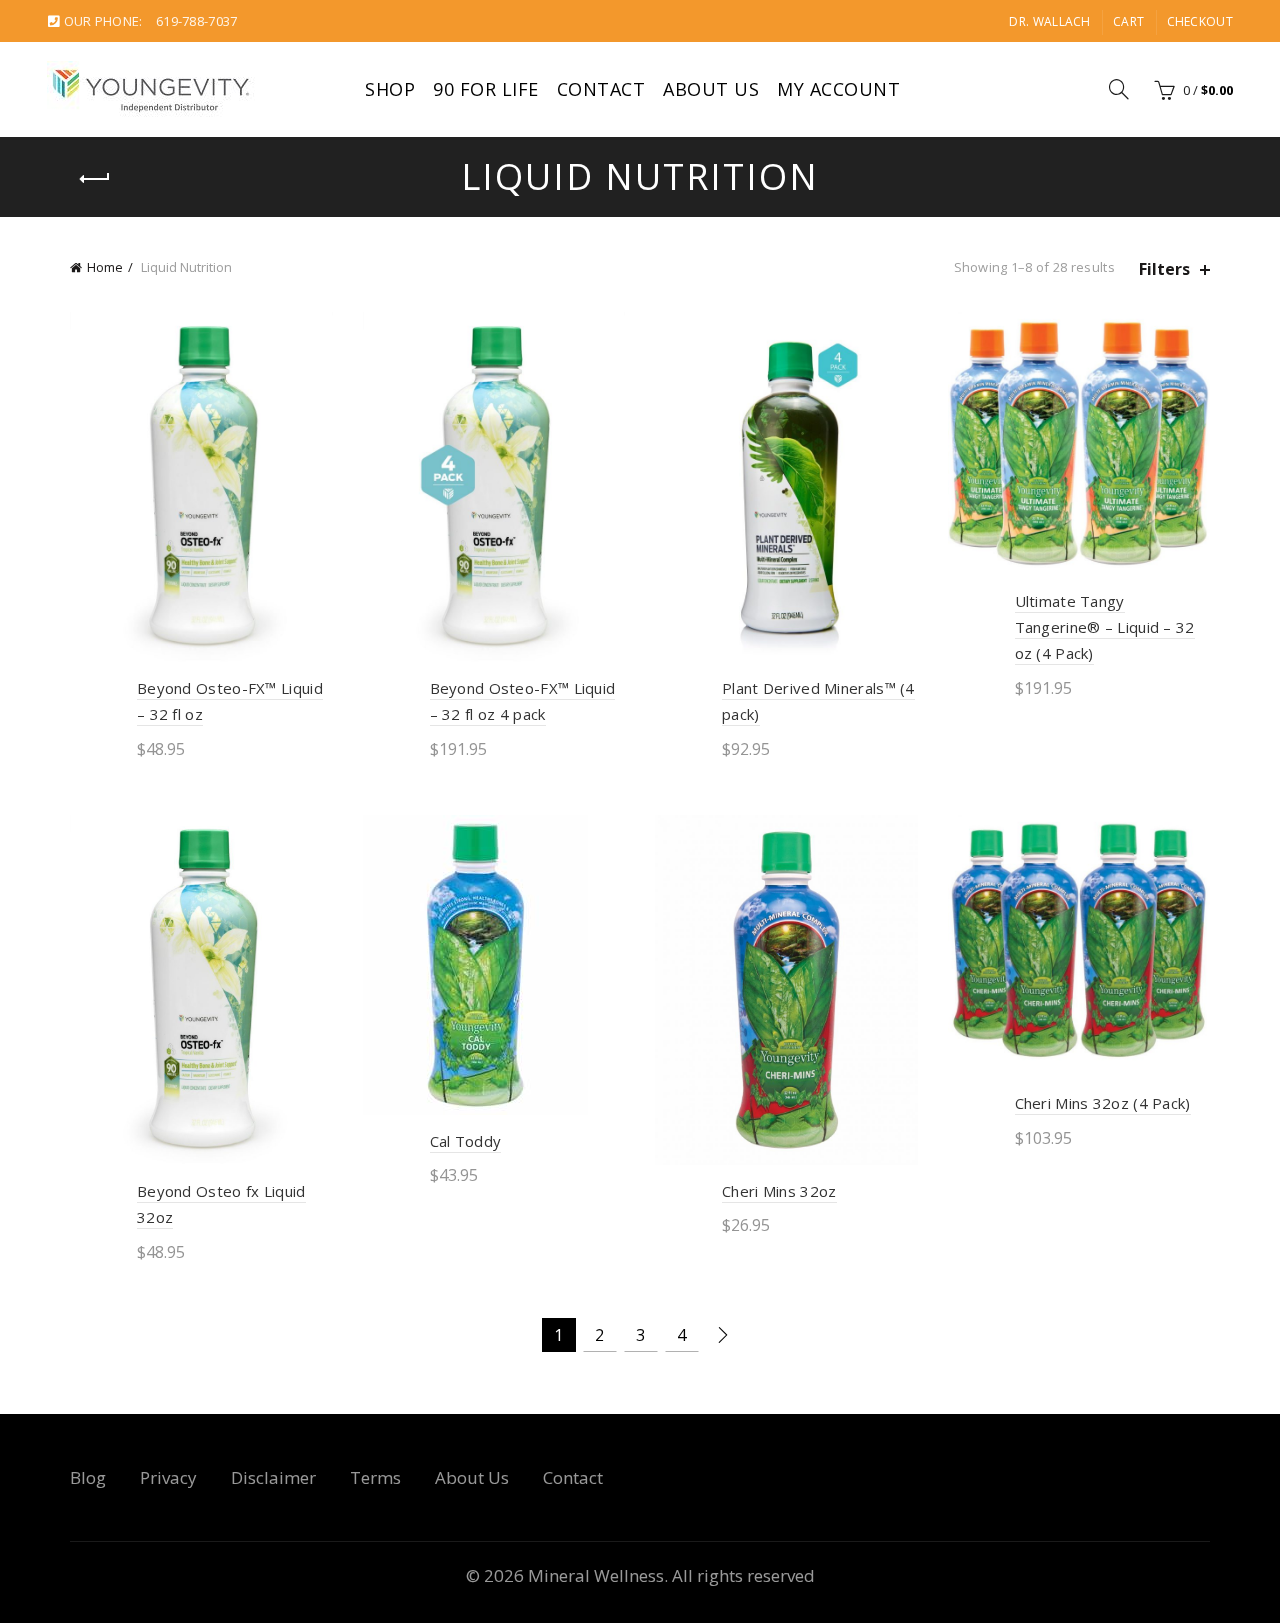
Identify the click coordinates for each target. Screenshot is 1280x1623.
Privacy (168, 1477)
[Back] (95, 179)
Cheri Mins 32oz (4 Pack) (1103, 1103)
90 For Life (486, 89)
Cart (1128, 21)
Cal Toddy (466, 1141)
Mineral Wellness (596, 1575)
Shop (390, 89)
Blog (88, 1477)
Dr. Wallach (1049, 21)
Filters (1164, 269)
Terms (375, 1477)
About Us (711, 89)
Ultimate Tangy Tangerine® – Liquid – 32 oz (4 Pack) (1105, 627)
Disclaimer (273, 1477)
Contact (601, 89)
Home (105, 267)
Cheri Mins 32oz (779, 1191)
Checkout (1200, 21)
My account (838, 89)
